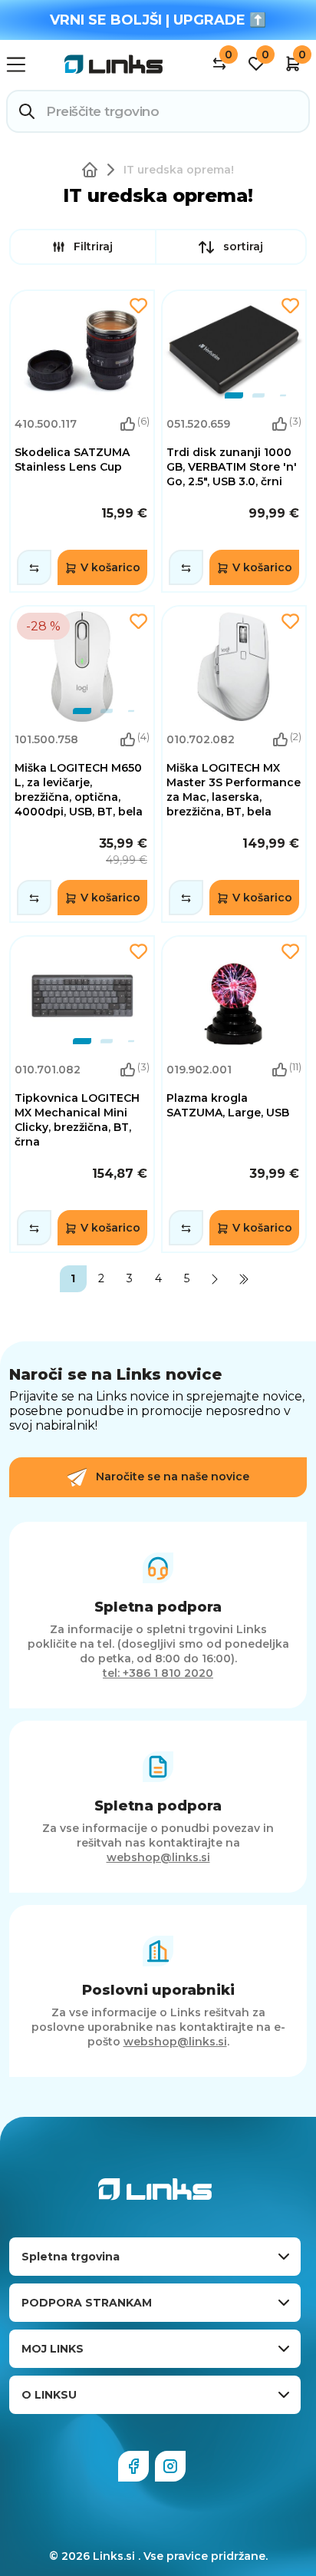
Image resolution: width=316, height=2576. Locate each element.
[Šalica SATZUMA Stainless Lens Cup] (82, 441)
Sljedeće (215, 1279)
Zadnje (244, 1279)
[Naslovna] (93, 170)
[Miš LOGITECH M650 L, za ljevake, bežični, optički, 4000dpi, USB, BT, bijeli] (82, 764)
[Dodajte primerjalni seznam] (34, 567)
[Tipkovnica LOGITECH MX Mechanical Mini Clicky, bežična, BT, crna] (82, 1094)
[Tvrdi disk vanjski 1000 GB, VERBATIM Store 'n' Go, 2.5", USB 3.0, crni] (234, 441)
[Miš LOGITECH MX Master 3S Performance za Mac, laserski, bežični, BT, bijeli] (234, 764)
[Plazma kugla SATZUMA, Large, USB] (234, 1094)
